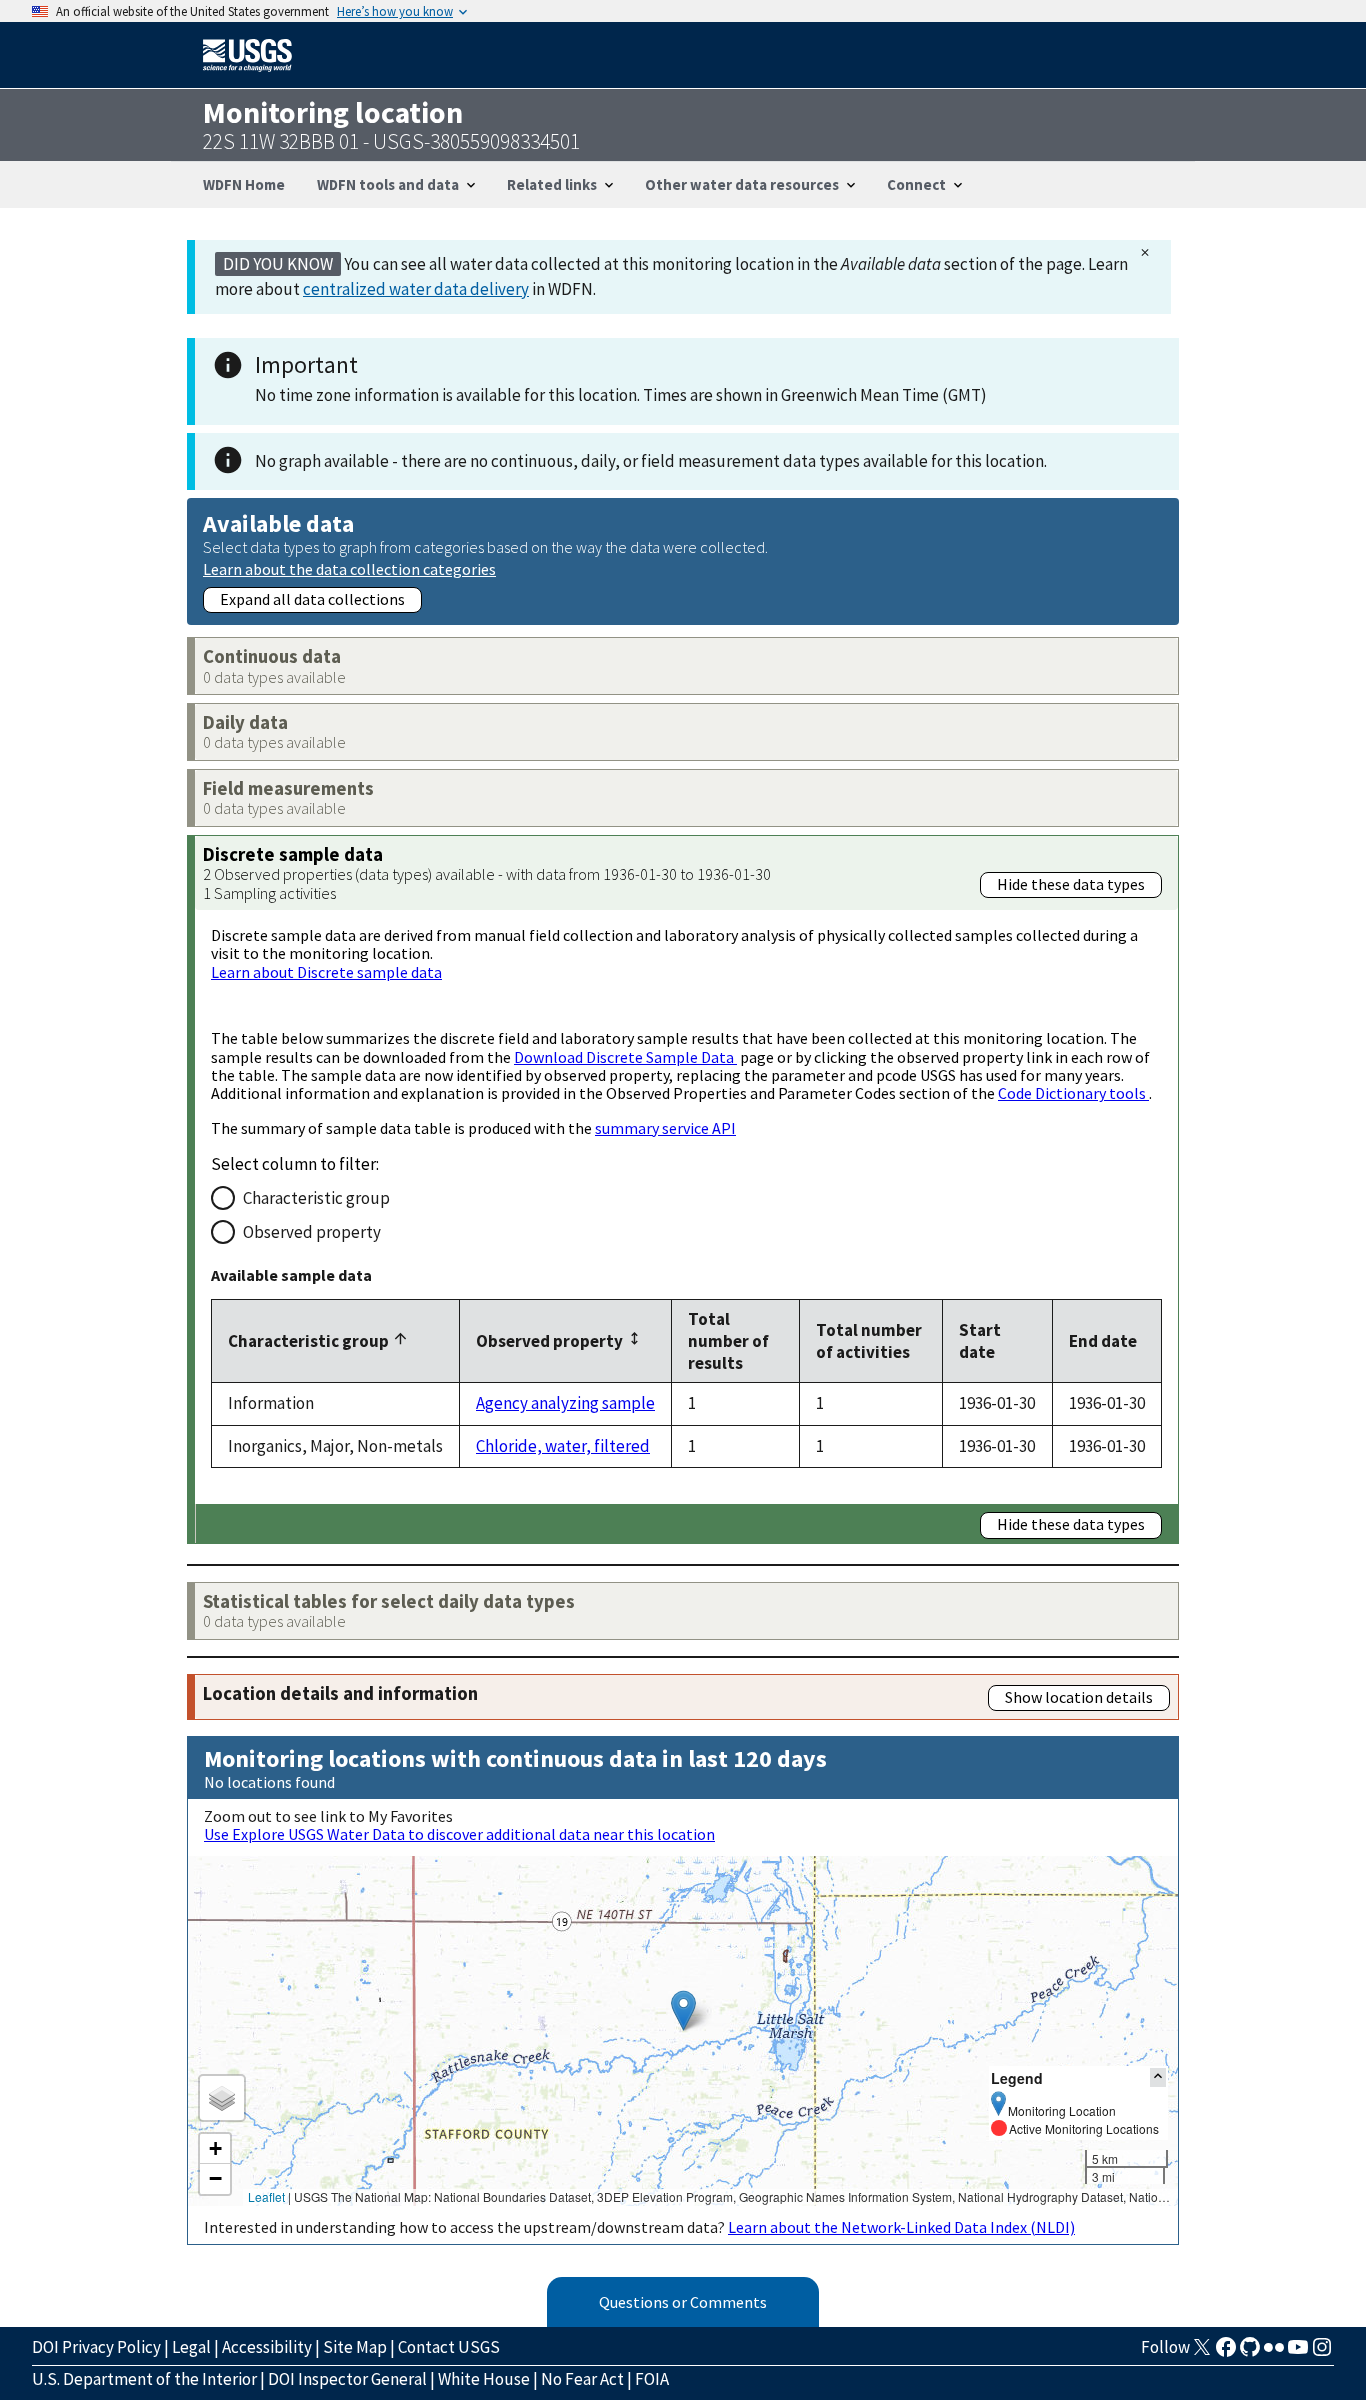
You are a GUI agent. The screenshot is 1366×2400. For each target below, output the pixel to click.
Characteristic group (316, 1198)
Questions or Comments (683, 2302)
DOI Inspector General (347, 2379)
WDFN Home (244, 184)
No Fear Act (582, 2379)
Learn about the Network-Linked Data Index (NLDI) (901, 2227)
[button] (683, 2010)
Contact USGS (449, 2347)
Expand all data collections (312, 599)
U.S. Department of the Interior (144, 2379)
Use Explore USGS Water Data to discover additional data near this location (459, 1834)
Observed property (312, 1232)
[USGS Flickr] (1274, 2353)
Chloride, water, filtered (563, 1446)
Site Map (355, 2347)
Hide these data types (1071, 884)
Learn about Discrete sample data (326, 972)
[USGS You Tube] (1298, 2353)
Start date (980, 1341)
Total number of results (728, 1341)
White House (484, 2379)
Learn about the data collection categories (349, 568)
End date (1103, 1341)
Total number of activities (869, 1341)
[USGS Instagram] (1322, 2353)
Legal (191, 2347)
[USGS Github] (1250, 2353)
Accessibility (267, 2347)
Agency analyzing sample (565, 1403)
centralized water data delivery (416, 289)
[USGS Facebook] (1226, 2353)
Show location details (1079, 1697)
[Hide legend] (1158, 2077)
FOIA (652, 2379)
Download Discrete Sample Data (625, 1057)
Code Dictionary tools (1073, 1093)
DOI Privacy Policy (96, 2347)
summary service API (665, 1128)
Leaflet (266, 2196)
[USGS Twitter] (1202, 2353)
